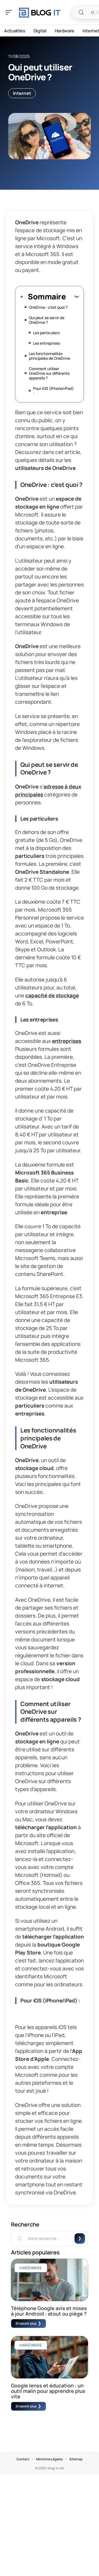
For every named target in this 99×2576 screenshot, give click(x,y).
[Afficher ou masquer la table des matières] (72, 296)
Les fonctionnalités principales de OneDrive (50, 356)
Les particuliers (46, 333)
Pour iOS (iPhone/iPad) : (53, 391)
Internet (22, 93)
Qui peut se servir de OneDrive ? (47, 320)
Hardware (31, 2268)
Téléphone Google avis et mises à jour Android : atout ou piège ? (49, 2311)
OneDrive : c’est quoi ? (48, 307)
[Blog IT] (40, 12)
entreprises (67, 1041)
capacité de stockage (52, 995)
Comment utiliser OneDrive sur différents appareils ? (49, 373)
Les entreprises (46, 343)
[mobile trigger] (10, 12)
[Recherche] (81, 12)
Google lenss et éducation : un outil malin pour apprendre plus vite (48, 2391)
